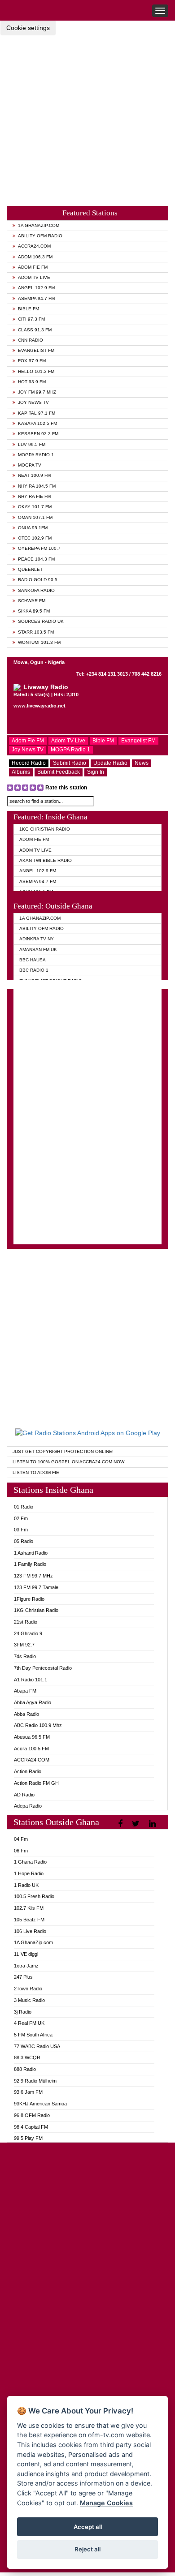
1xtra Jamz (26, 1966)
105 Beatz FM (29, 1920)
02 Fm (21, 1518)
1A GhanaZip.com (39, 225)
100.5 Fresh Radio (34, 1896)
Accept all (88, 2527)
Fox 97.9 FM (32, 361)
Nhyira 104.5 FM (37, 486)
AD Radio (24, 1795)
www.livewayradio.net (39, 706)
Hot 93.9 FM (32, 382)
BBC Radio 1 (34, 970)
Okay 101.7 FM (35, 507)
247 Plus (23, 1977)
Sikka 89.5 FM (34, 611)
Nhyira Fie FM (34, 496)
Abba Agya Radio (33, 1702)
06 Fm (21, 1851)
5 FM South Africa (33, 2035)
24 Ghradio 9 (28, 1633)
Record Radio (29, 763)
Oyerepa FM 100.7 (39, 548)
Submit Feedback (59, 772)
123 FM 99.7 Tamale (36, 1587)
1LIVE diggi (26, 1954)
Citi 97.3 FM (31, 319)
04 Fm (21, 1839)
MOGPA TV (30, 465)
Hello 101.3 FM (36, 371)
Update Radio (110, 763)
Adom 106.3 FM (35, 257)
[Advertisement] (87, 113)
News (142, 763)
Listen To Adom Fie (36, 1472)
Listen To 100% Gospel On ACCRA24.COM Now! (69, 1462)
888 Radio (25, 2069)
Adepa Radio (28, 1806)
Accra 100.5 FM (31, 1749)
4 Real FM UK (29, 2023)
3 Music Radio (29, 2000)
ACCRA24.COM (34, 246)
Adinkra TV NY (37, 939)
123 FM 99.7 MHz (33, 1576)
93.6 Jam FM (28, 2092)
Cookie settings (28, 28)
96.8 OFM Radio (32, 2115)
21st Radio (26, 1622)
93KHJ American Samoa (40, 2104)
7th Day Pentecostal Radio (43, 1668)
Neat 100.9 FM (34, 475)
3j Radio (23, 2012)
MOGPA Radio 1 (36, 455)
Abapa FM (25, 1691)
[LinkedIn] (153, 1824)
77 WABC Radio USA (37, 2046)
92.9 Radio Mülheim (35, 2081)
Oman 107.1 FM (35, 517)
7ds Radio (25, 1656)
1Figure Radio (29, 1599)
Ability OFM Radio (40, 236)
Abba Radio (26, 1714)
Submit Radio (70, 763)
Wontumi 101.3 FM (39, 642)
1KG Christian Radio (45, 829)
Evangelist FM (36, 350)
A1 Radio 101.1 (31, 1680)
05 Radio (24, 1541)
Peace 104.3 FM (36, 559)
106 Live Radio (30, 1931)
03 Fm (21, 1530)
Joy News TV (33, 402)
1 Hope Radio (29, 1873)
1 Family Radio (30, 1564)
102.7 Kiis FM (29, 1908)
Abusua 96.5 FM (32, 1737)
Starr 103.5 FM (36, 632)
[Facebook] (121, 1824)
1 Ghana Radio (30, 1862)
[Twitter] (137, 1824)
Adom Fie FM (33, 267)
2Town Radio (28, 1989)
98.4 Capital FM (31, 2127)
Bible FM (28, 309)
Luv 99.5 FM (32, 444)
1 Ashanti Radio (31, 1553)
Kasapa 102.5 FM (37, 423)
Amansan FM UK (38, 949)
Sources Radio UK (41, 621)
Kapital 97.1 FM (37, 413)
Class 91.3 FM (35, 330)
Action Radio (28, 1771)
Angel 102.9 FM (36, 288)
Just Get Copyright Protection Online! (63, 1451)
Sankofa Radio (36, 590)
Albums (21, 772)
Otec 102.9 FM (35, 538)
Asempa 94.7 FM (36, 298)
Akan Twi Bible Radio (46, 860)
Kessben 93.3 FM (38, 434)
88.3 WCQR (27, 2057)
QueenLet (30, 569)
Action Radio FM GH (36, 1783)
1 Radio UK (26, 1885)
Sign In (96, 772)
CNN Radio (31, 340)
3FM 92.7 (24, 1645)
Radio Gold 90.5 (38, 580)
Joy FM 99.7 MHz (37, 392)
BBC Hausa (33, 960)
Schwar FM (32, 601)
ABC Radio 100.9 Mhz (38, 1725)
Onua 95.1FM (33, 528)
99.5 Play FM (28, 2138)
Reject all (87, 2549)
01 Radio (24, 1507)
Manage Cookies (106, 2503)
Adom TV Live (34, 277)
